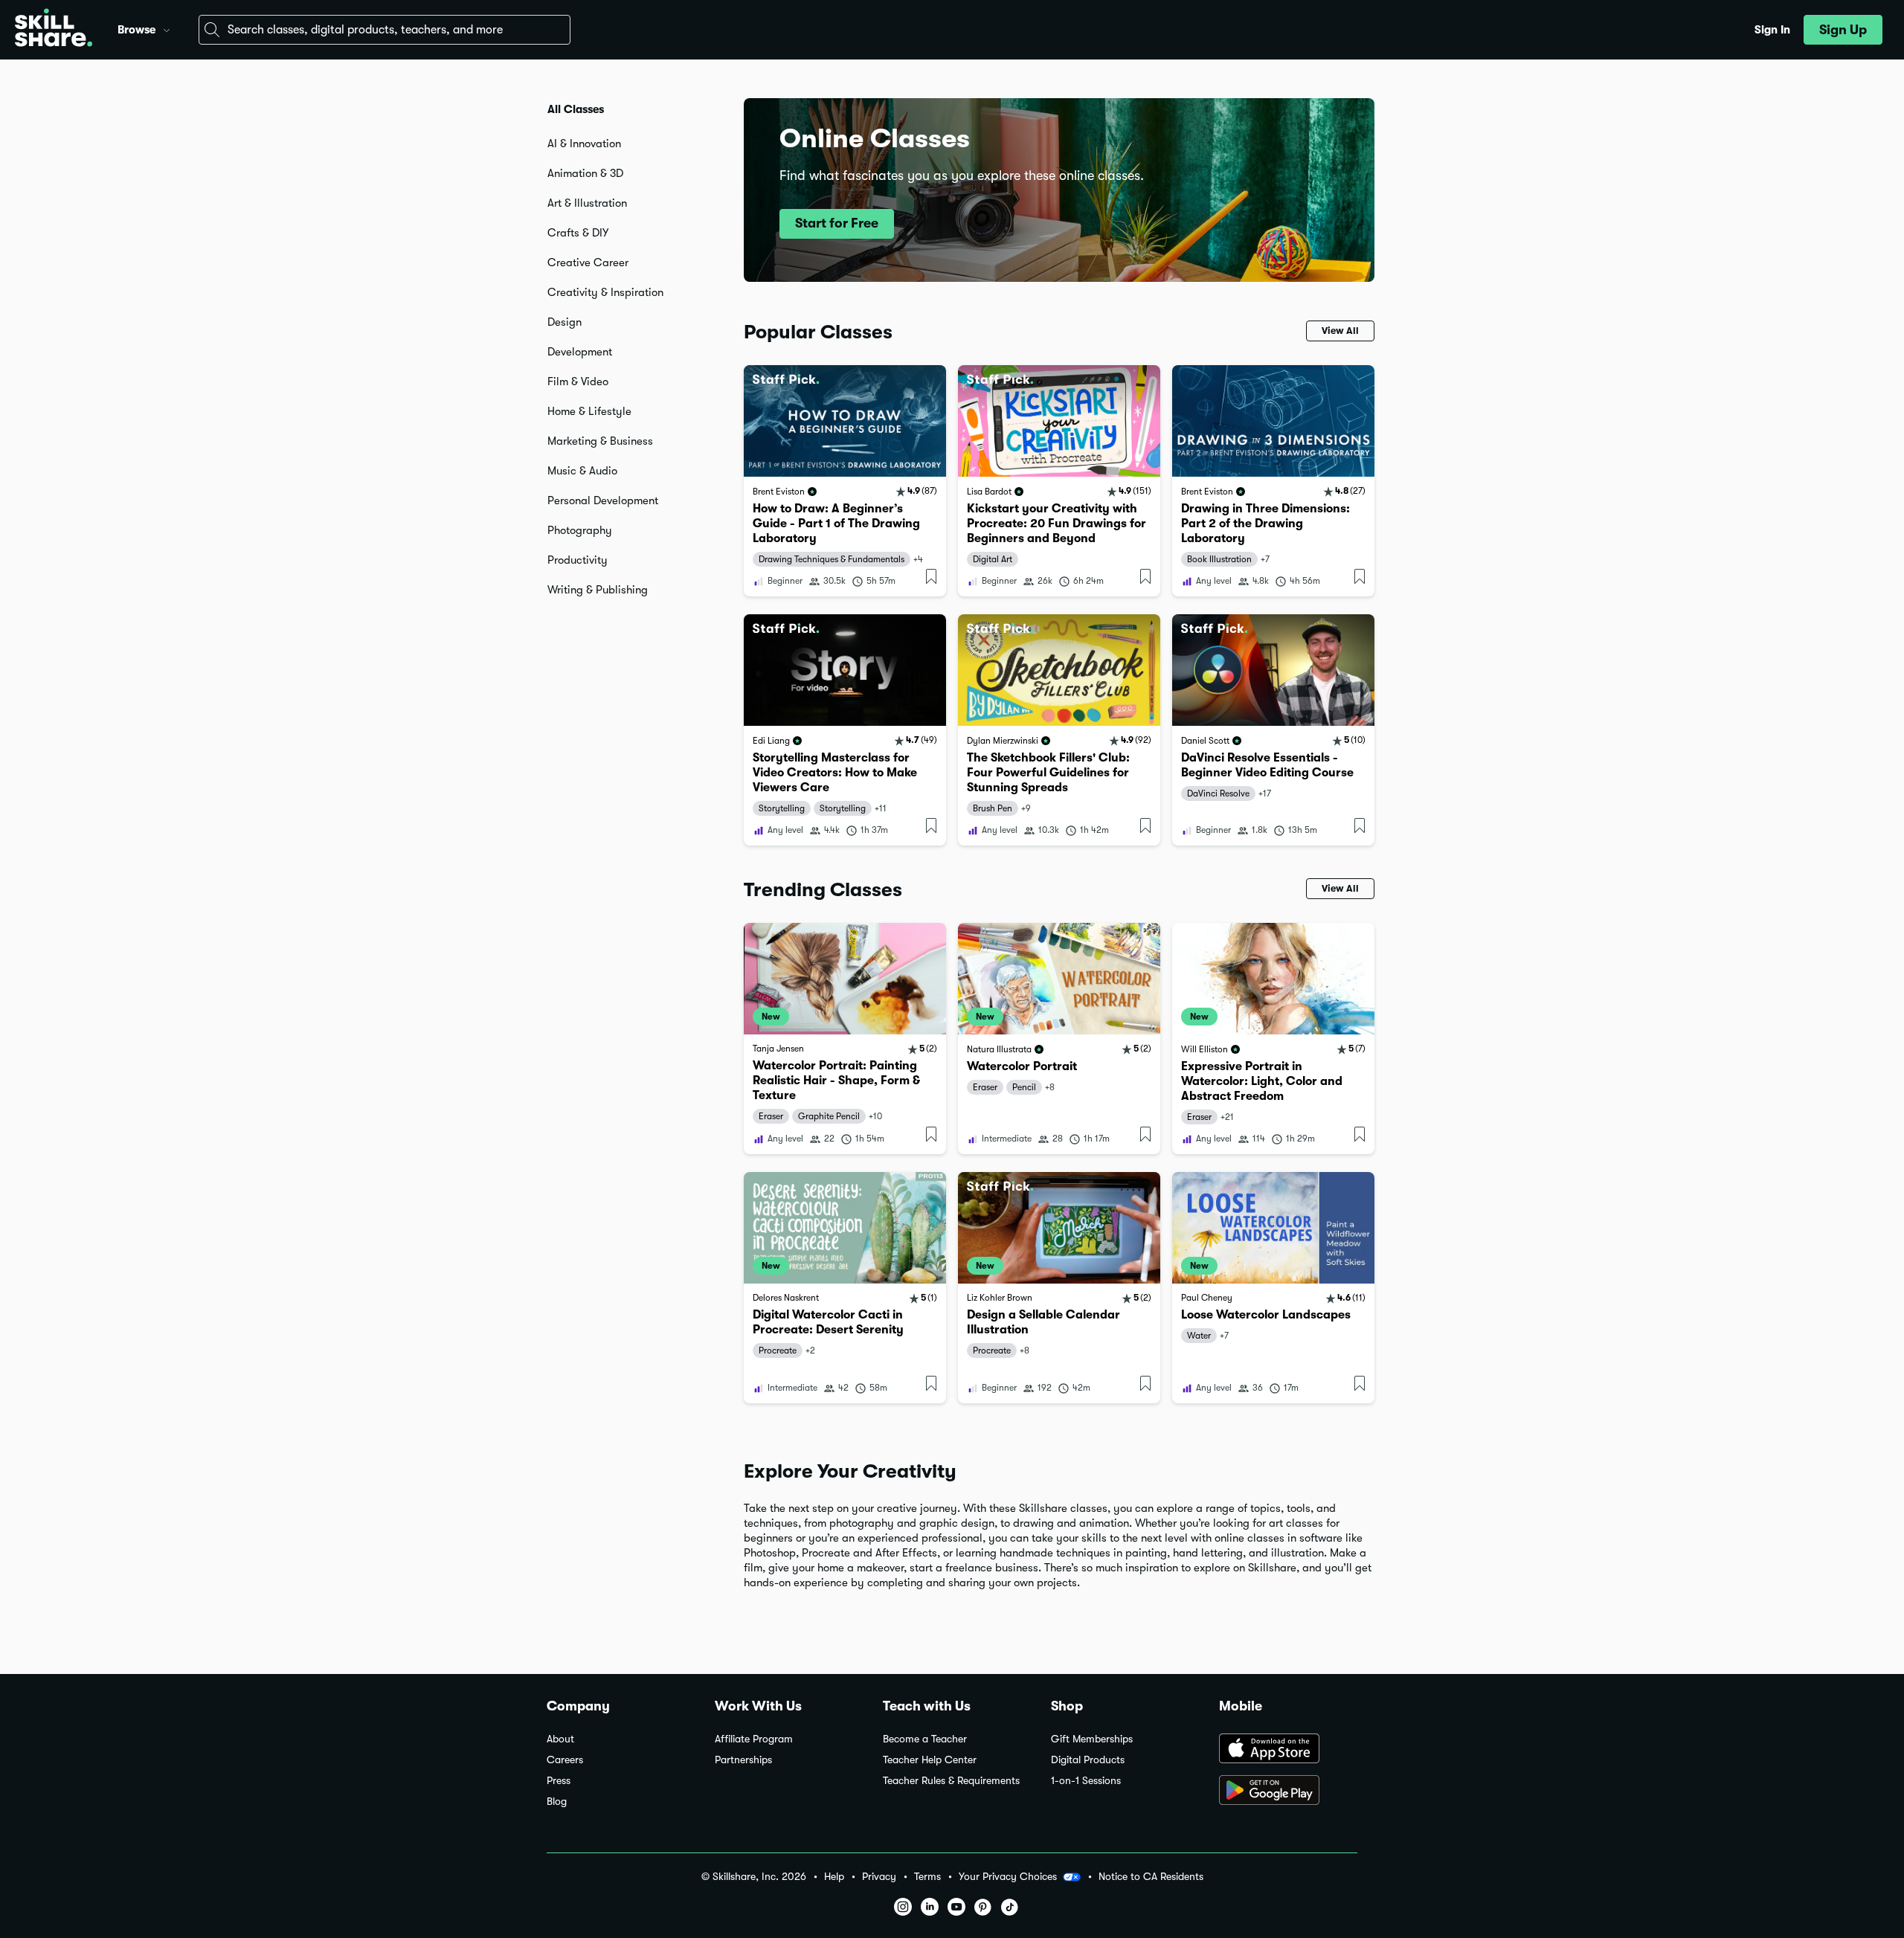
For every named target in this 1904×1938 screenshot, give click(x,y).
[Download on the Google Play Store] (1288, 1791)
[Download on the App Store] (1288, 1750)
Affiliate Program (754, 1739)
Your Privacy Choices (1008, 1876)
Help (834, 1877)
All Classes (576, 109)
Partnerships (743, 1760)
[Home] (54, 30)
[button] (167, 28)
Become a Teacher (925, 1739)
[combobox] (385, 30)
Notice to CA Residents (1151, 1877)
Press (559, 1781)
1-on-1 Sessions (1086, 1781)
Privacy (879, 1877)
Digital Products (1088, 1760)
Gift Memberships (1092, 1739)
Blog (557, 1802)
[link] (845, 481)
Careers (565, 1760)
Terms (927, 1877)
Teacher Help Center (930, 1760)
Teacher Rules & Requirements (951, 1781)
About (560, 1739)
